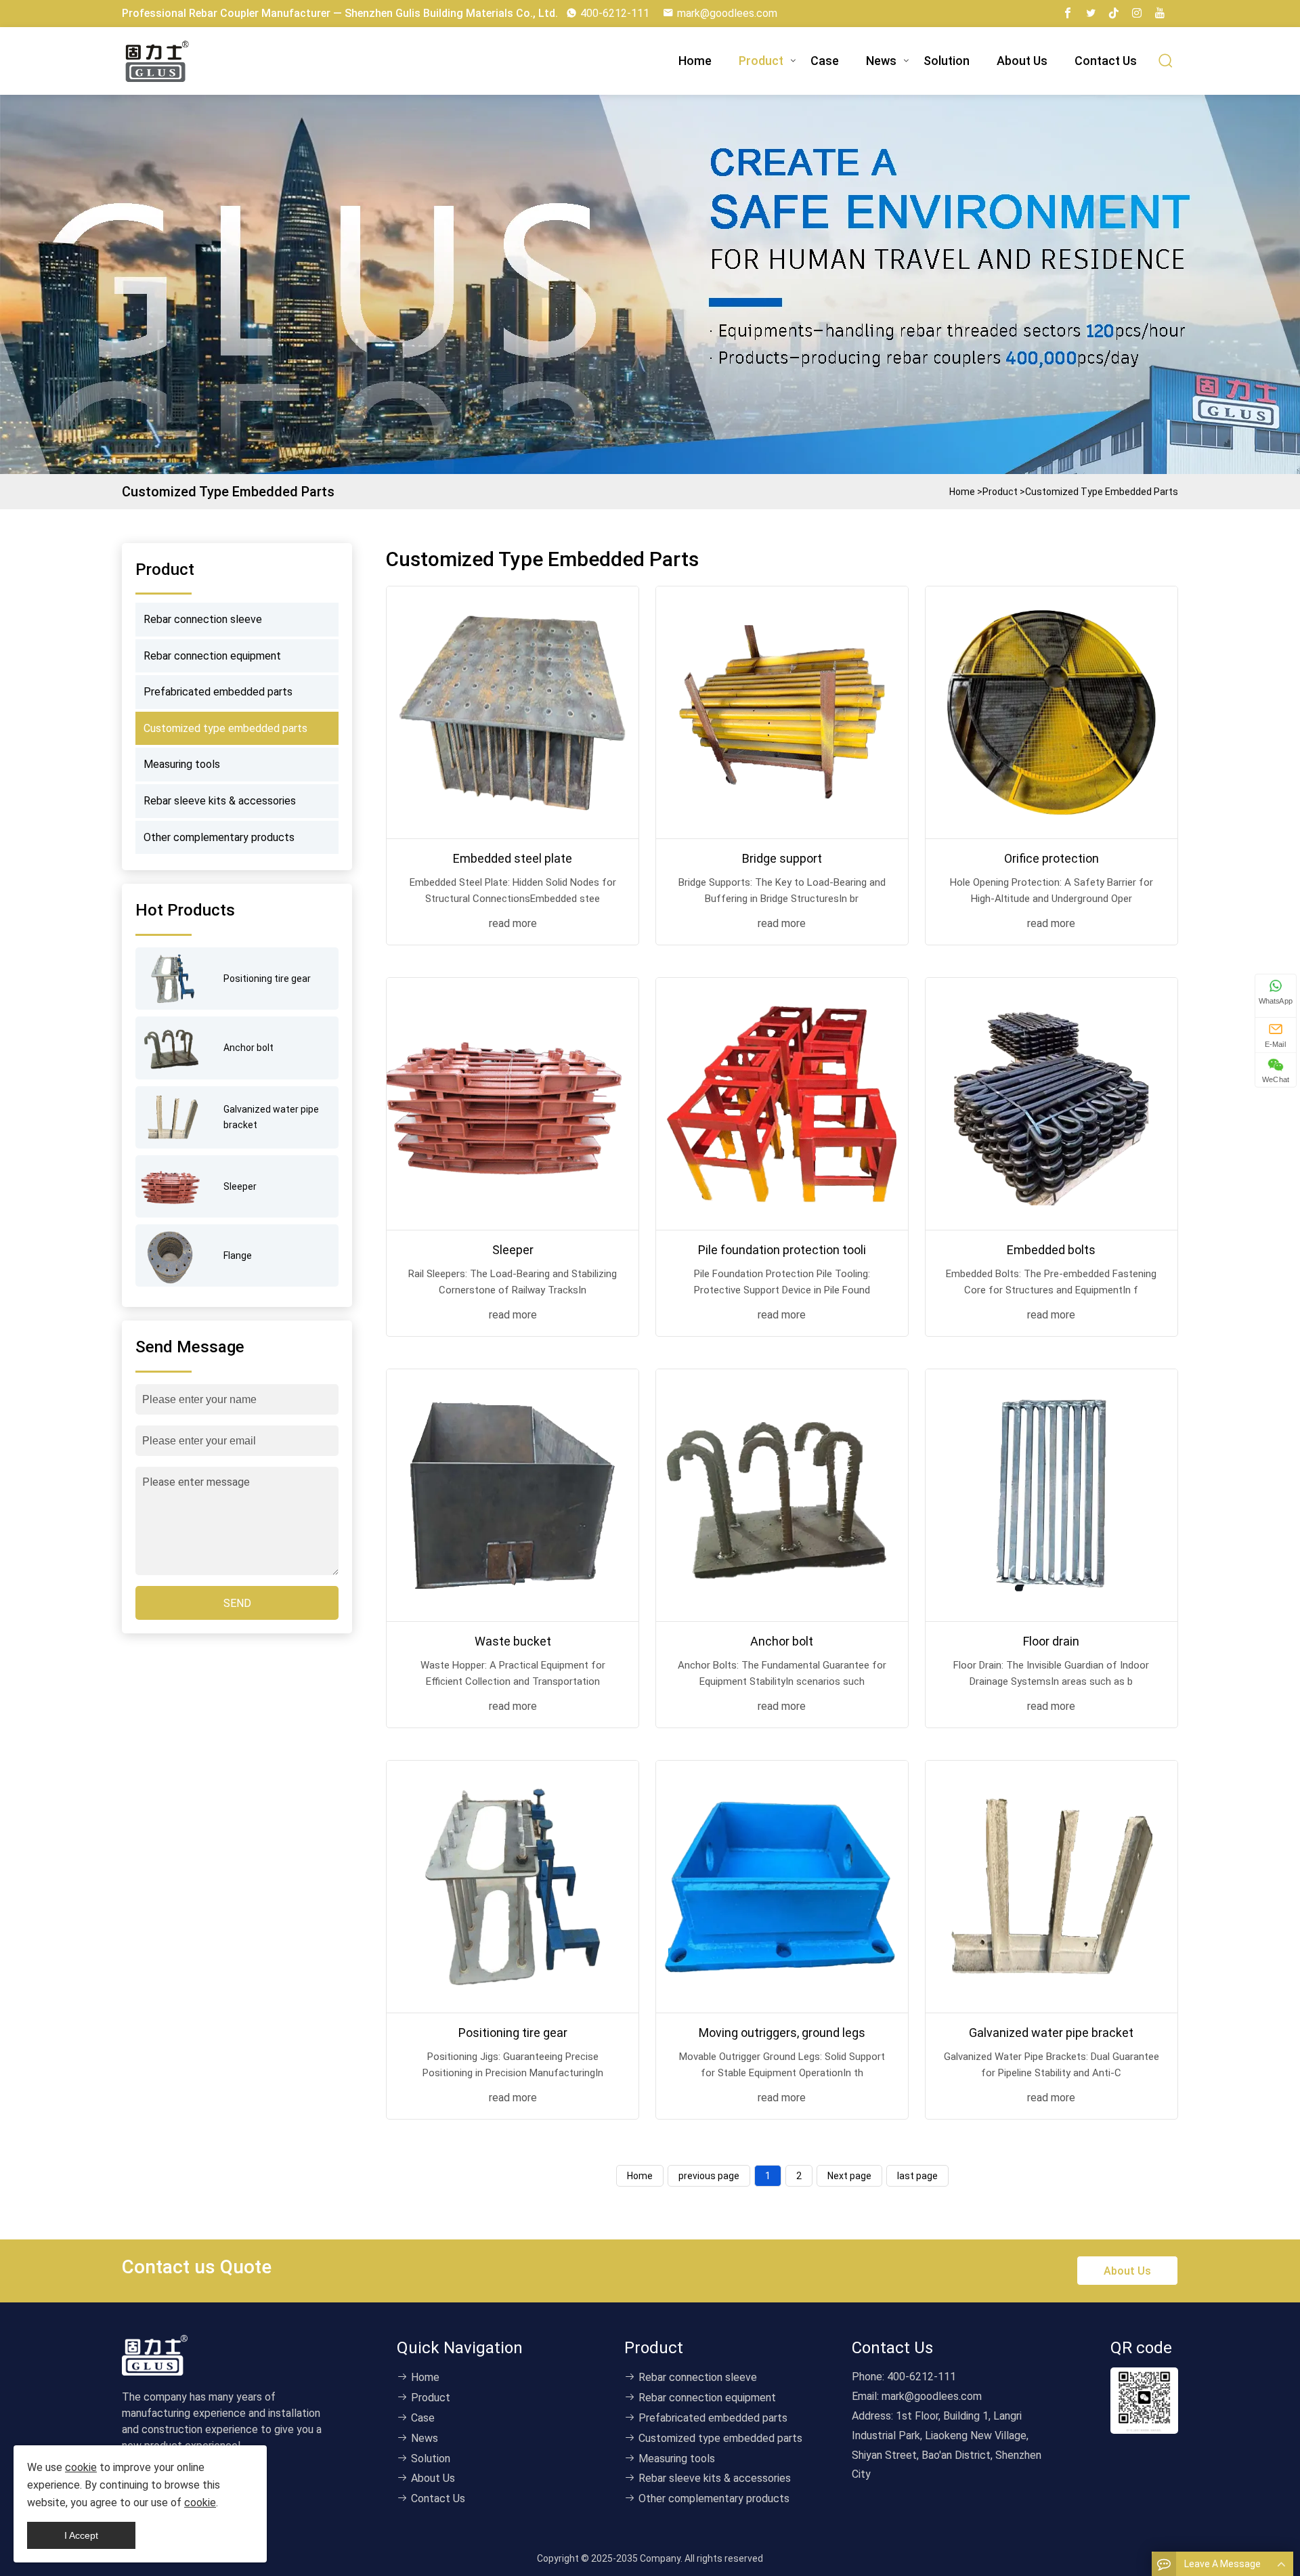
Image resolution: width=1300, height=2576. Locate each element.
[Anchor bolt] (782, 1495)
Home (695, 61)
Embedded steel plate (513, 858)
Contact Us (1106, 61)
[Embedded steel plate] (513, 712)
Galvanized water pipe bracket (1051, 2033)
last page (917, 2176)
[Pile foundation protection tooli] (782, 1104)
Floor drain (1051, 1641)
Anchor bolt (782, 1641)
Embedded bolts (1051, 1250)
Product (761, 61)
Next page (849, 2176)
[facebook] (1068, 14)
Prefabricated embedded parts (218, 692)
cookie (81, 2467)
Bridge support (782, 858)
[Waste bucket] (513, 1495)
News (881, 61)
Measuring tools (182, 764)
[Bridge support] (782, 712)
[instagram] (1137, 14)
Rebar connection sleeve (203, 619)
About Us (1022, 61)
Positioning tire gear (513, 2033)
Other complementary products (219, 837)
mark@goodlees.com (727, 13)
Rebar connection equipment (212, 656)
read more (513, 923)
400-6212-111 (615, 13)
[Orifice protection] (1052, 712)
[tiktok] (1114, 14)
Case (825, 61)
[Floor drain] (1052, 1495)
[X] (1091, 14)
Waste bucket (513, 1641)
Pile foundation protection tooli (782, 1250)
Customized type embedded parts (1102, 492)
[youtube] (1160, 14)
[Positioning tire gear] (513, 1887)
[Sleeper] (513, 1104)
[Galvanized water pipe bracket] (1052, 1887)
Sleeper (513, 1250)
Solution (947, 61)
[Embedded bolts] (1052, 1104)
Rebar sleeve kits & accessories (220, 801)
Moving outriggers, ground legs (782, 2033)
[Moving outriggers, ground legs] (782, 1887)
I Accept (81, 2535)
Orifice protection (1052, 858)
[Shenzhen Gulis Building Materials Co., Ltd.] (159, 61)
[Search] (1166, 61)
